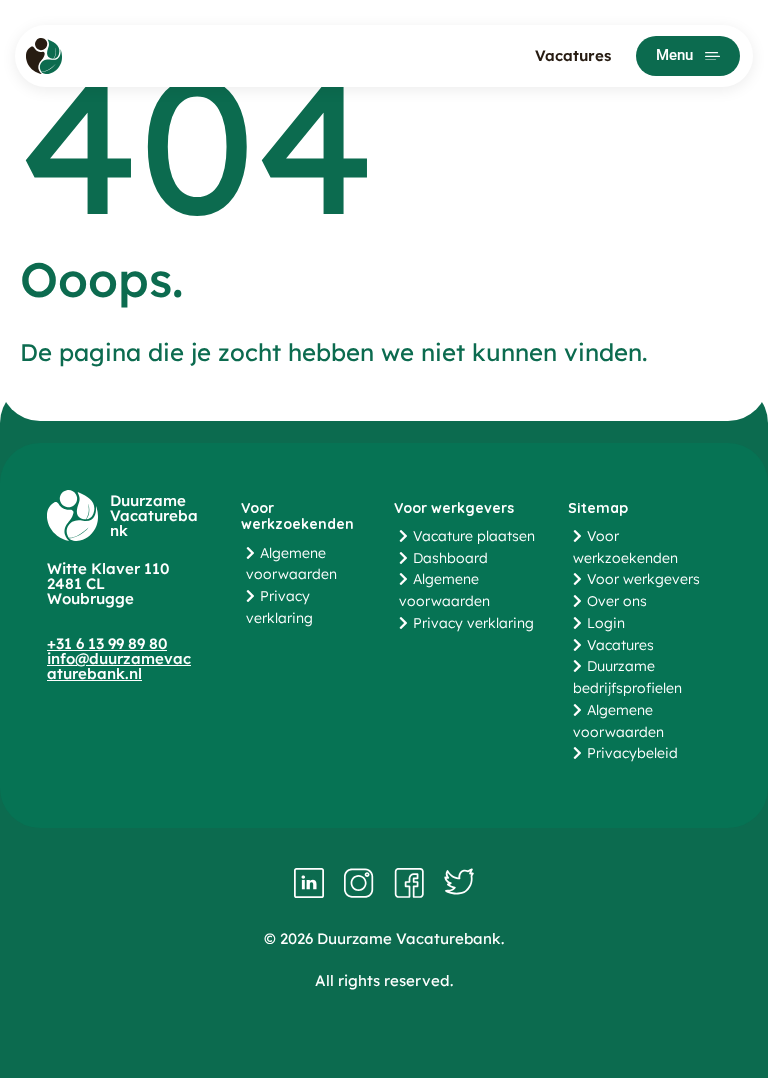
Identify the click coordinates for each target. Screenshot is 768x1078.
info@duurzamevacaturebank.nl (119, 666)
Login (606, 623)
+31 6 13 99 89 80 (107, 643)
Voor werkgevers (643, 579)
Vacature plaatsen (474, 536)
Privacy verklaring (473, 623)
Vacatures (573, 55)
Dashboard (450, 558)
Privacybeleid (632, 753)
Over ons (617, 601)
